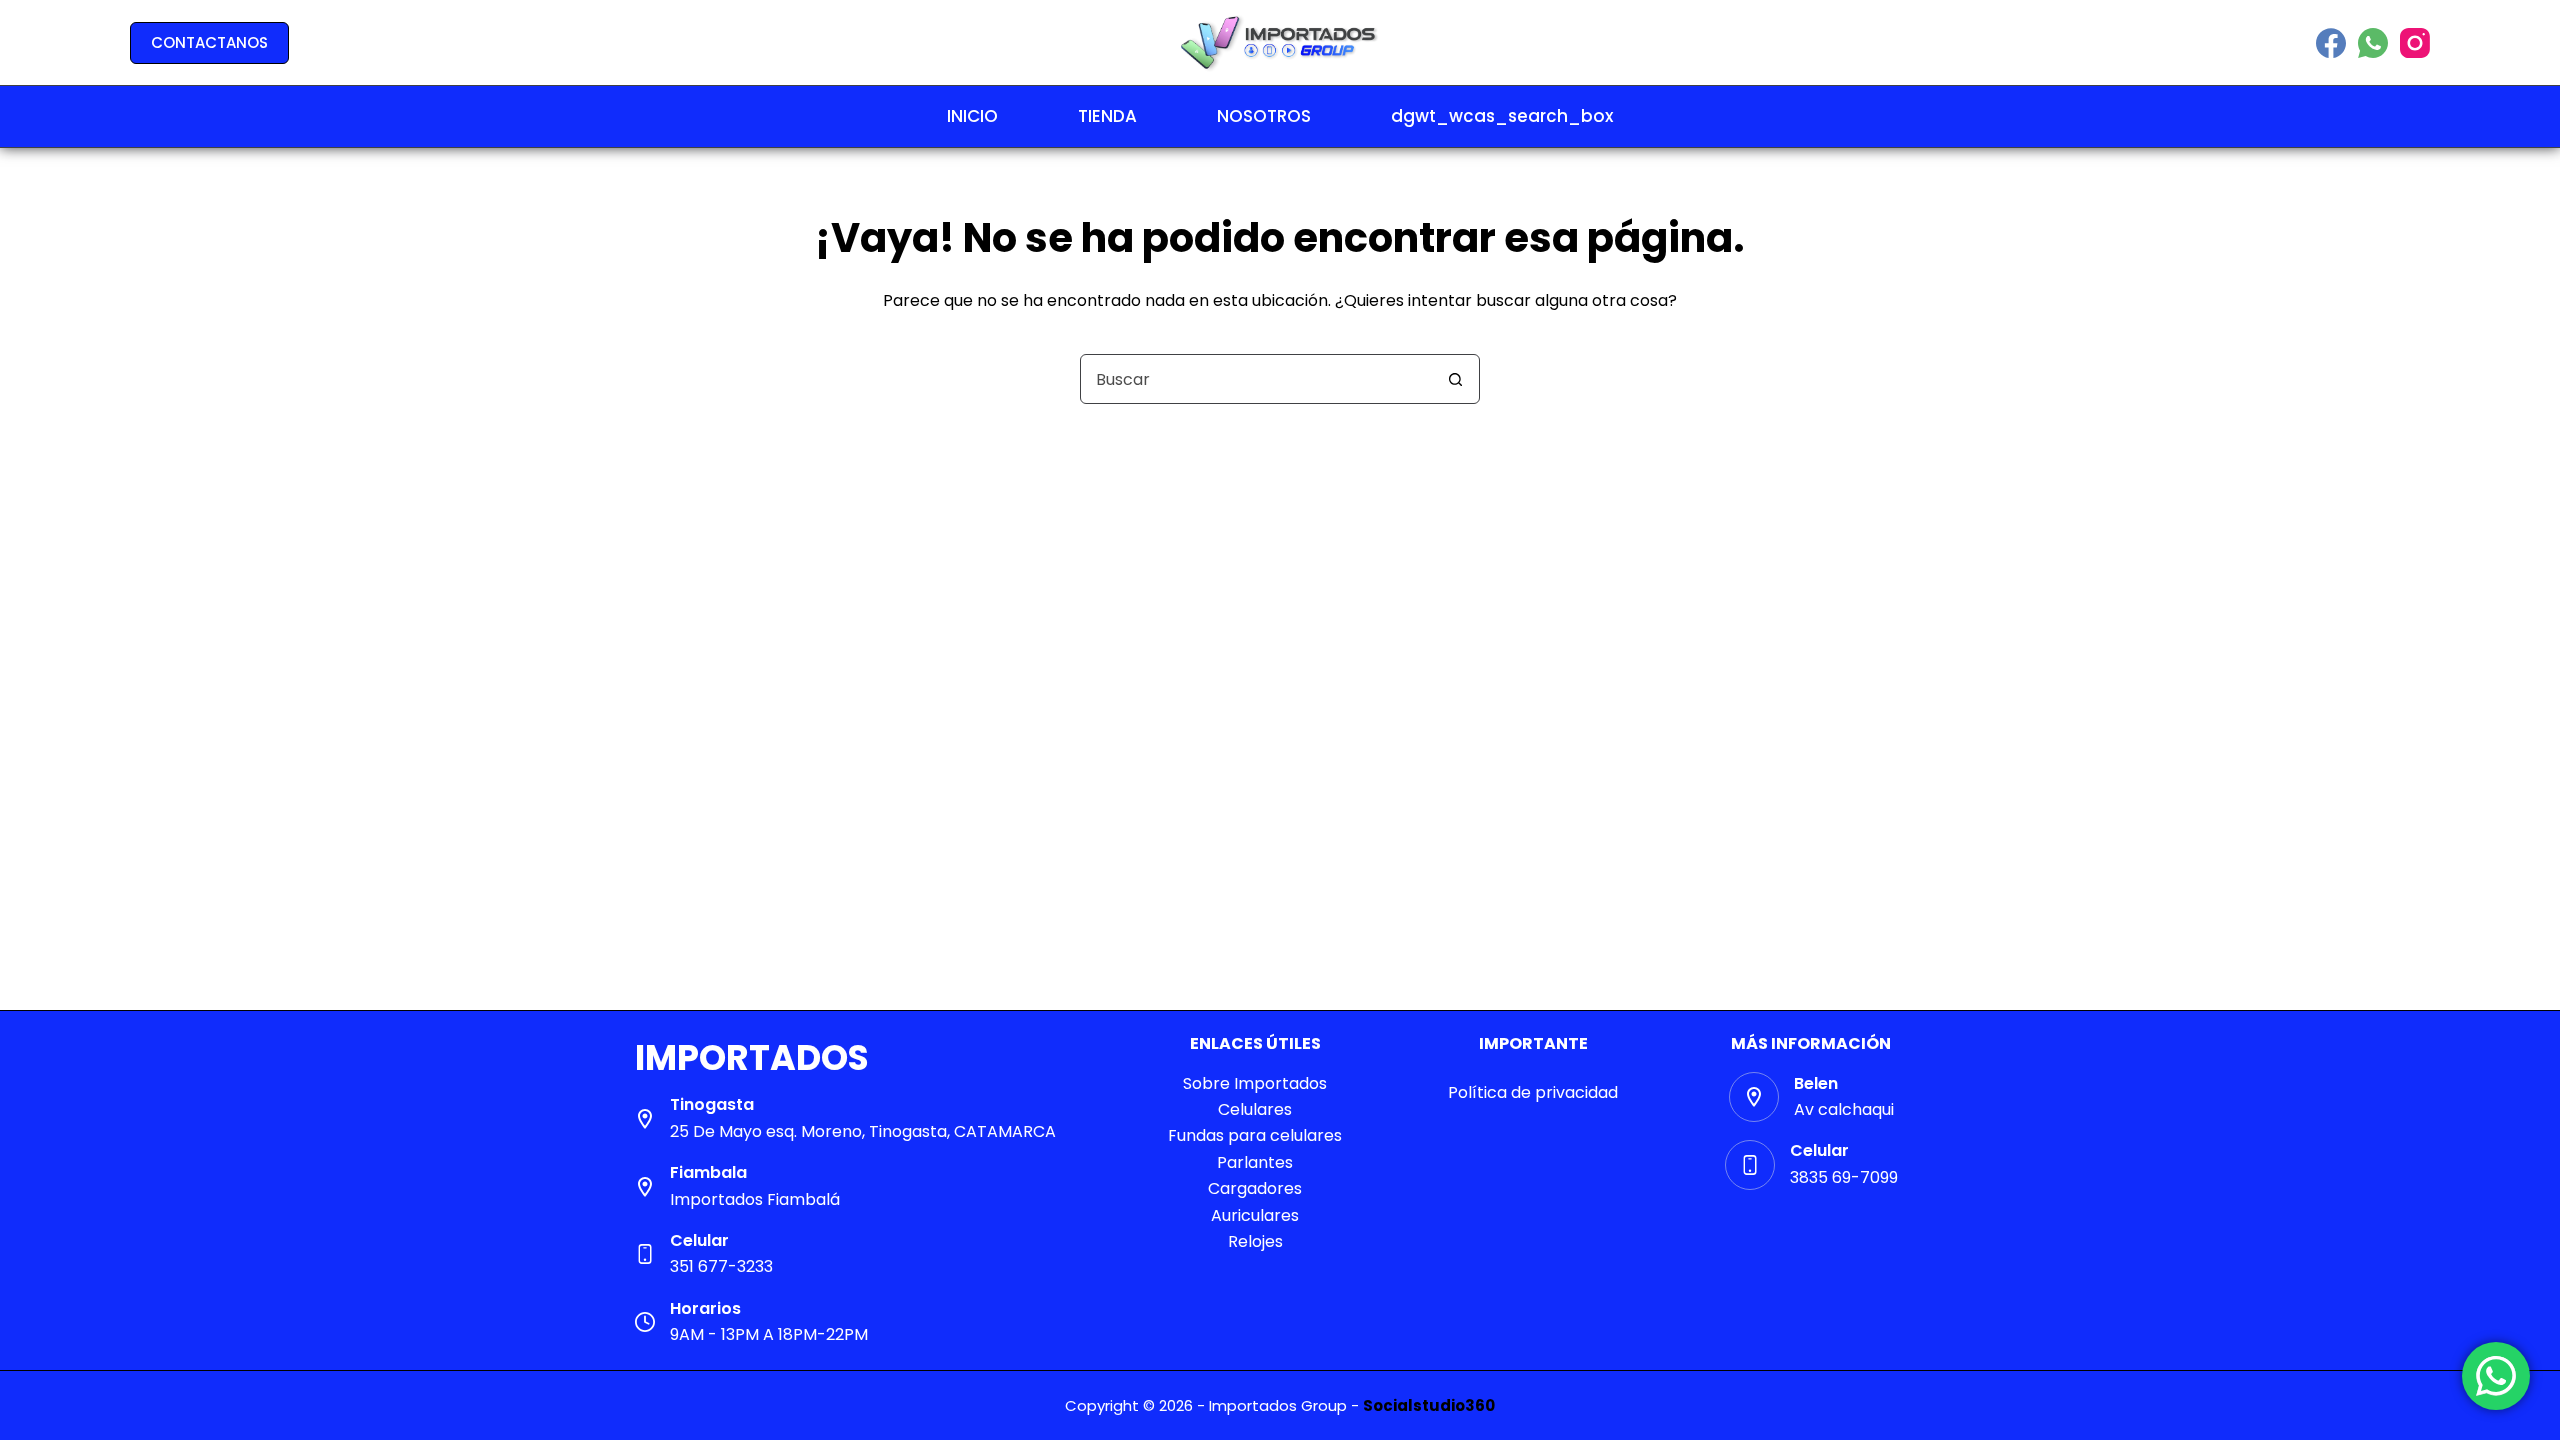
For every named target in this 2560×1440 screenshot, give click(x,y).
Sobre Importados (1255, 1083)
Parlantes (1255, 1162)
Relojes (1255, 1241)
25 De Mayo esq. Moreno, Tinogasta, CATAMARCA (863, 1131)
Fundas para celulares (1255, 1135)
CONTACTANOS (209, 42)
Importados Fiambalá (755, 1199)
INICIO (972, 116)
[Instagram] (2415, 43)
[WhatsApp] (2373, 43)
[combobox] (1256, 379)
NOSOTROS (1264, 116)
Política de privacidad (1533, 1092)
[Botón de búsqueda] (1455, 379)
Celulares (1255, 1109)
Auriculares (1255, 1215)
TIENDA (1107, 116)
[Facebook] (2331, 43)
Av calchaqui (1844, 1109)
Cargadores (1255, 1188)
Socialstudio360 (1429, 1405)
